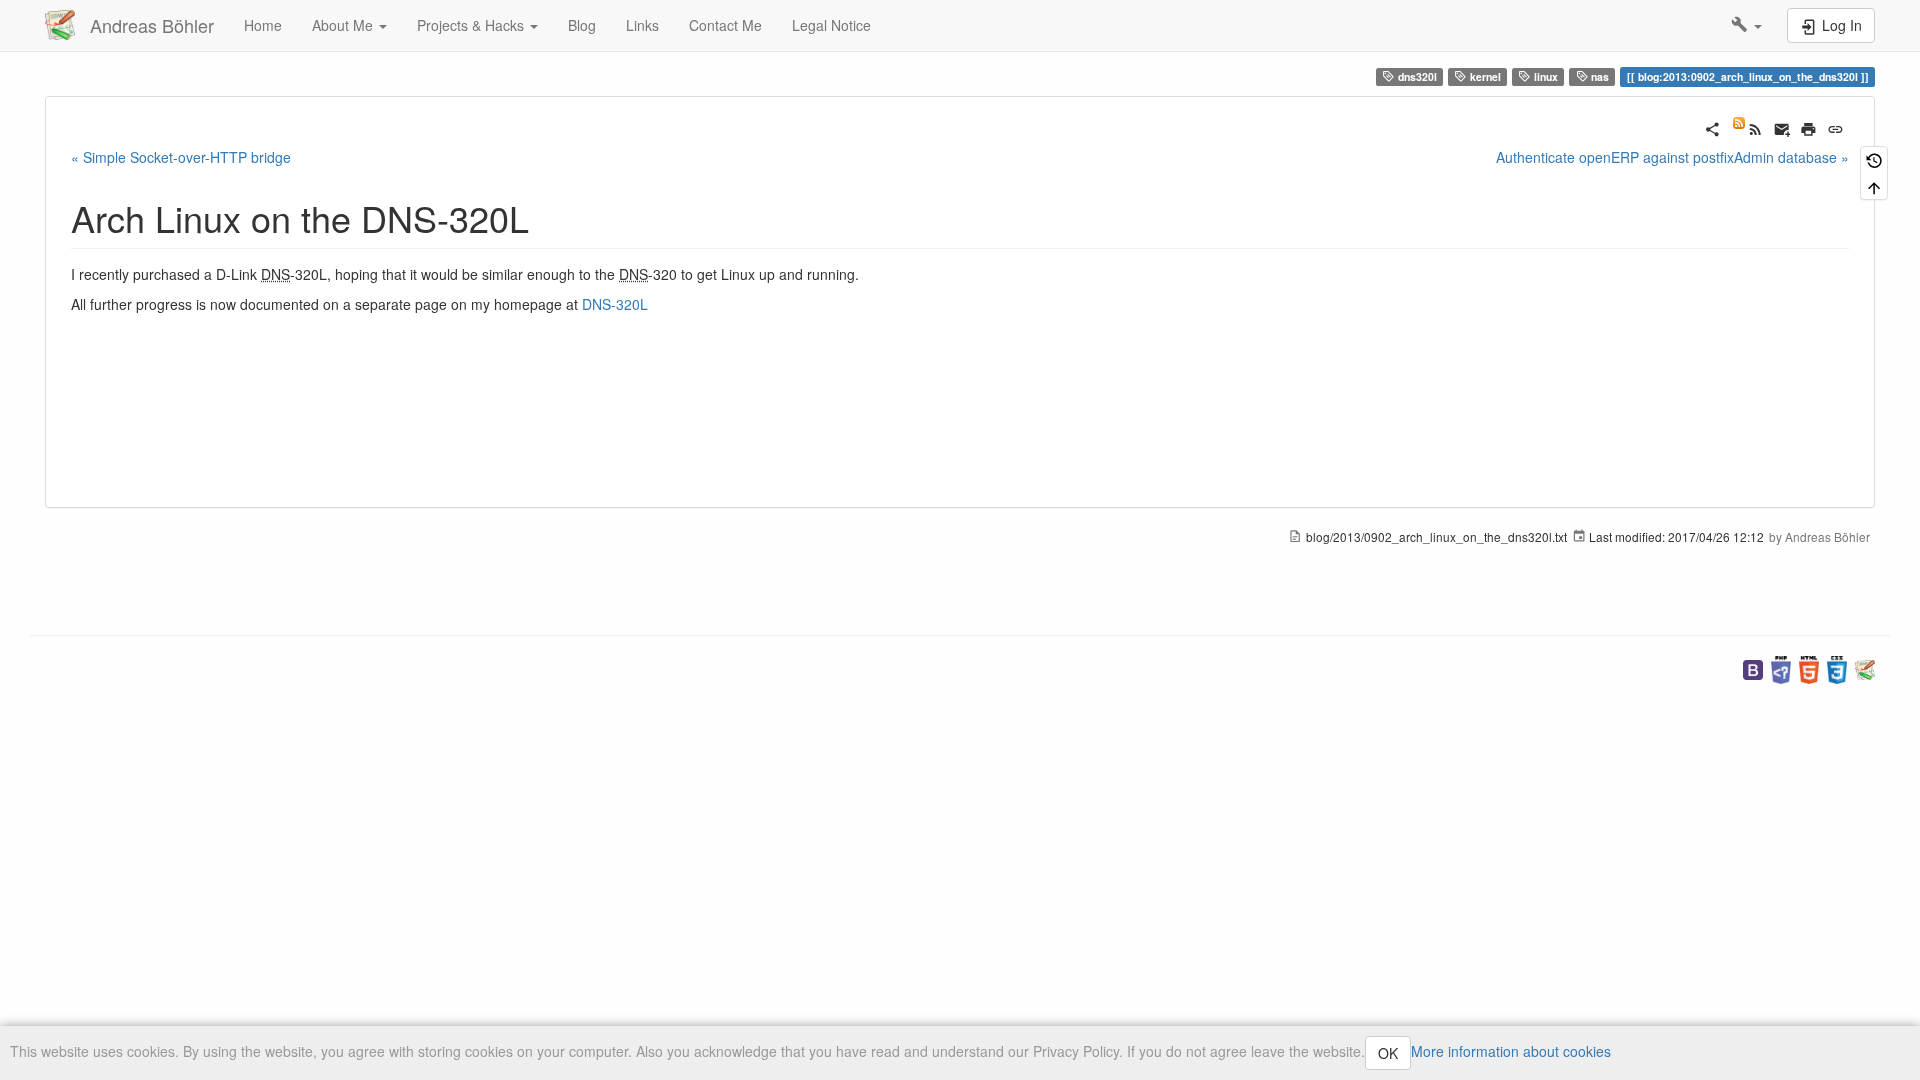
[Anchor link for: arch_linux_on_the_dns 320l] (547, 217)
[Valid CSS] (1837, 667)
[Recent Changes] (1747, 127)
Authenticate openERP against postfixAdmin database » (1672, 157)
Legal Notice (831, 25)
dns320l (1416, 76)
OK (1388, 1053)
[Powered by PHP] (1781, 667)
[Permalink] (1835, 127)
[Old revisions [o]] (1874, 159)
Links (642, 25)
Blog (582, 25)
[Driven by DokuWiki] (1865, 667)
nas (1598, 76)
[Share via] (1712, 127)
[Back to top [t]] (1874, 186)
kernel (1484, 76)
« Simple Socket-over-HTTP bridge (181, 157)
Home (263, 25)
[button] (1746, 25)
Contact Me (725, 25)
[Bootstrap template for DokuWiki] (1753, 667)
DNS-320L (615, 304)
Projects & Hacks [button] (472, 25)
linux (1544, 76)
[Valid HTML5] (1809, 667)
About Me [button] (344, 25)
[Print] (1808, 127)
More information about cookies (1511, 1051)
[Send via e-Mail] (1782, 127)
